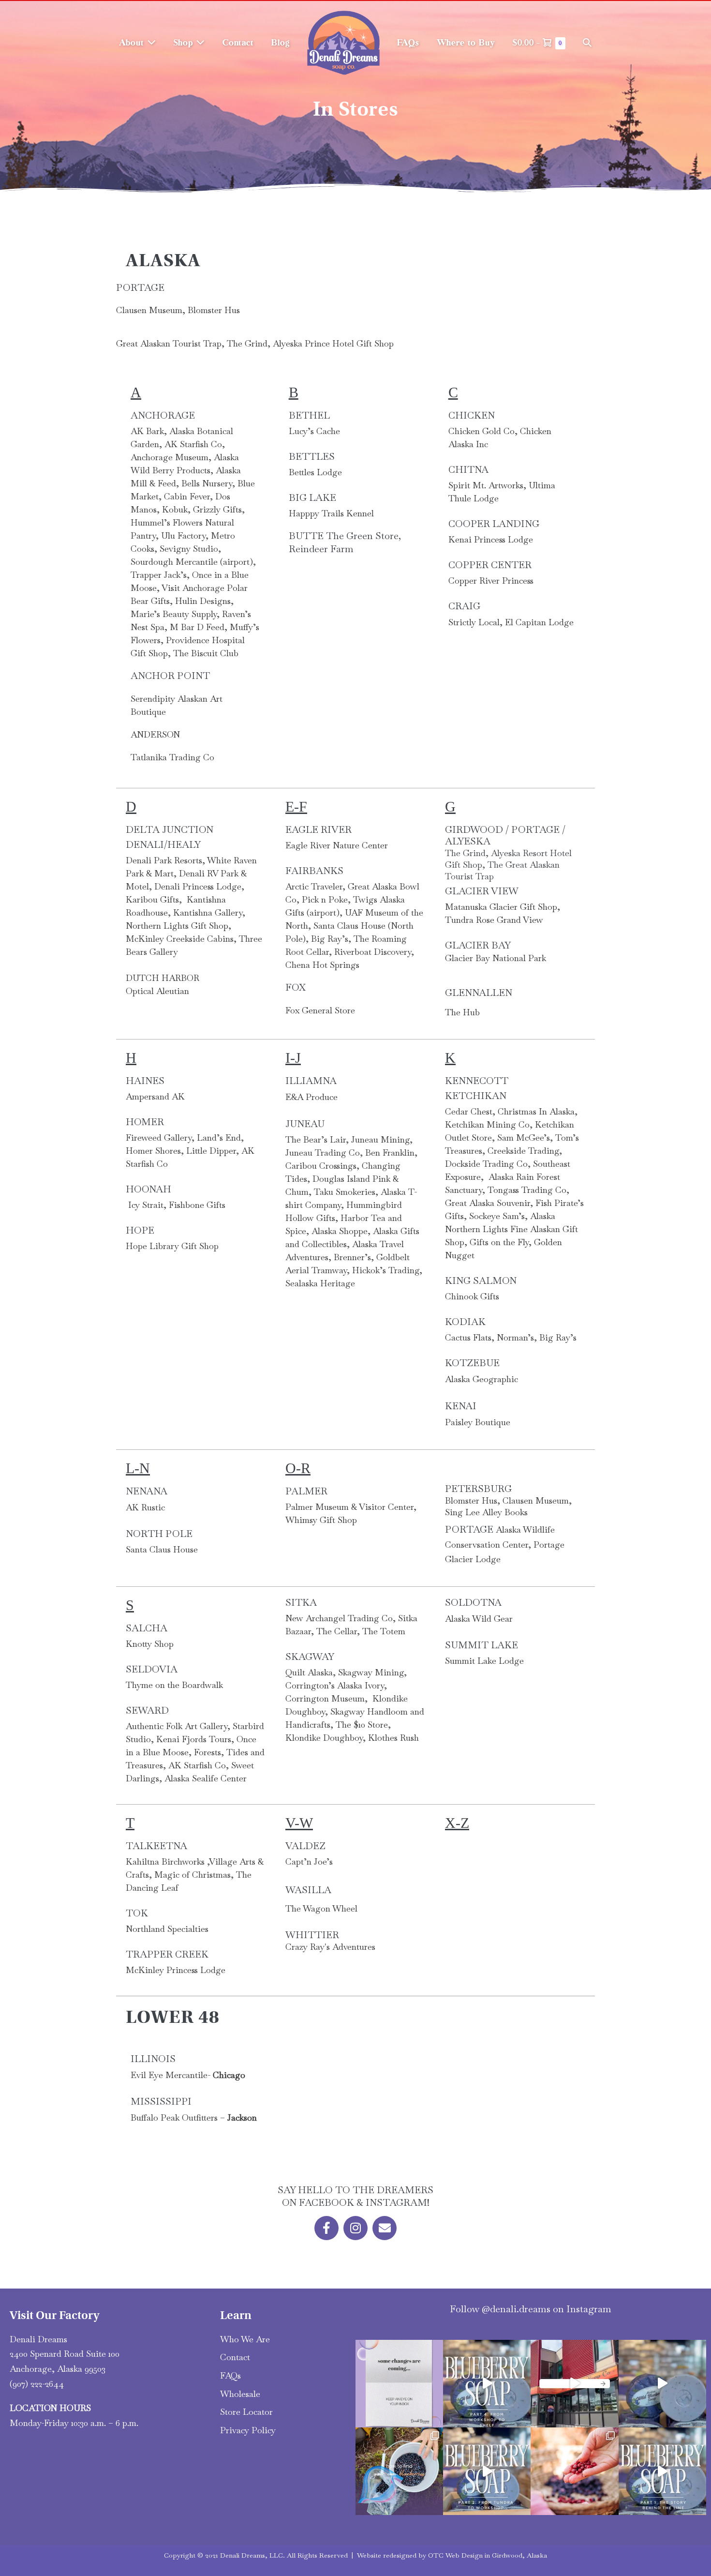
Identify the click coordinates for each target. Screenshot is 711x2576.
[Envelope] (385, 2228)
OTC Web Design (455, 2555)
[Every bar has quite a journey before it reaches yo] (487, 2384)
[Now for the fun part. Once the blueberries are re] (662, 2384)
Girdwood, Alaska (519, 2555)
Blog (281, 43)
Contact (238, 43)
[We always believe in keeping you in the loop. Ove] (399, 2384)
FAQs (408, 43)
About (133, 43)
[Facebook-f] (326, 2228)
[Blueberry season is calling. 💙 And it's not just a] (399, 2471)
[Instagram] (355, 2228)
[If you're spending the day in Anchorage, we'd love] (574, 2384)
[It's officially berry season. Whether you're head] (574, 2471)
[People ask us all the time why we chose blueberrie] (662, 2471)
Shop (185, 43)
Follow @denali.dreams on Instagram (531, 2309)
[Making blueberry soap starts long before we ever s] (487, 2471)
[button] (587, 43)
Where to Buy (466, 43)
